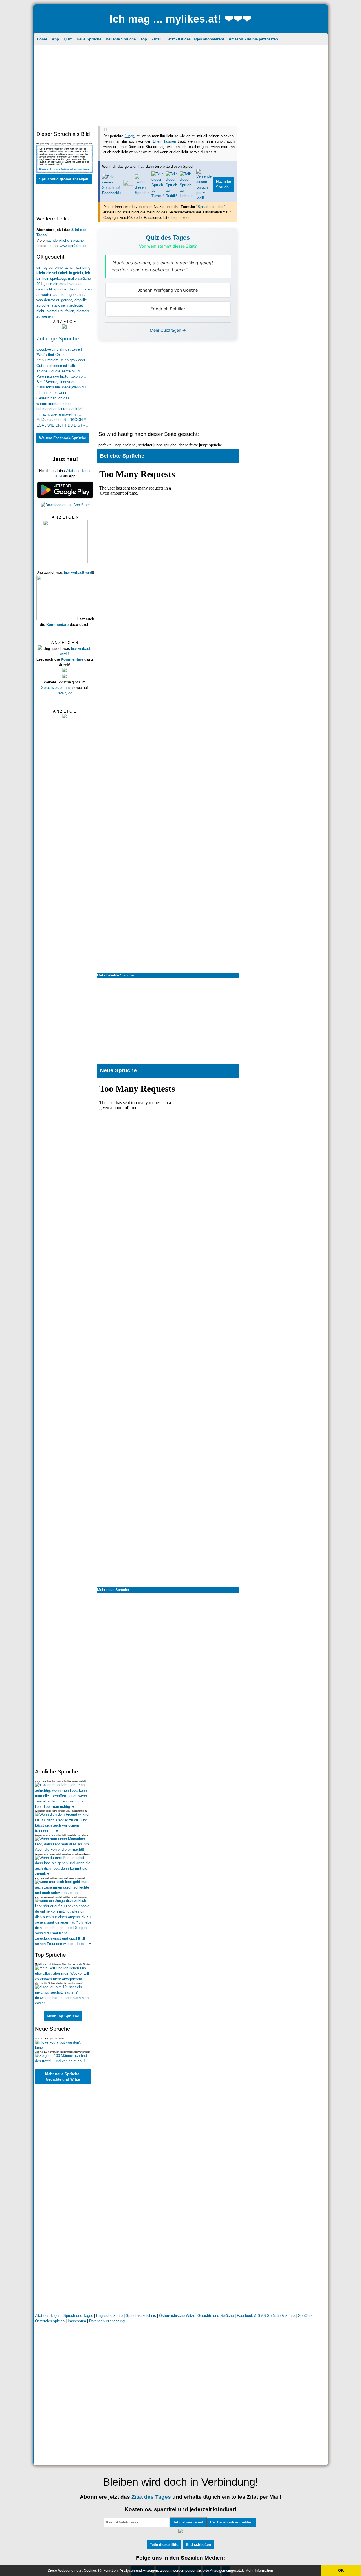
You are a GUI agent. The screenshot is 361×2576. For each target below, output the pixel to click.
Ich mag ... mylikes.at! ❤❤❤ (180, 19)
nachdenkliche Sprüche (65, 240)
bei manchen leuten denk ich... (61, 409)
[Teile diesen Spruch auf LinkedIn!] (187, 196)
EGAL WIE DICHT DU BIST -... (62, 425)
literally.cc (64, 693)
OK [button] (341, 2570)
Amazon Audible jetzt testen (253, 39)
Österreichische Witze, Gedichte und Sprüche (196, 2316)
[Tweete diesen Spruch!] (142, 193)
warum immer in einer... (55, 404)
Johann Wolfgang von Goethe (168, 290)
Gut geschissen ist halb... (57, 366)
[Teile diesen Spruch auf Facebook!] (112, 193)
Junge (130, 136)
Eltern (158, 141)
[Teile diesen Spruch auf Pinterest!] (128, 184)
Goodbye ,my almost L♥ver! (59, 349)
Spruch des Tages (78, 2316)
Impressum (77, 2321)
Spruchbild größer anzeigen (64, 179)
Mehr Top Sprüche (63, 2016)
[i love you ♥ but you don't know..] (63, 2048)
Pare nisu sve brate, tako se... (61, 376)
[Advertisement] (181, 86)
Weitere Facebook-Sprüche (63, 438)
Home (42, 39)
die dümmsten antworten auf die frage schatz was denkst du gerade (64, 295)
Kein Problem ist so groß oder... (62, 360)
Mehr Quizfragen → (168, 330)
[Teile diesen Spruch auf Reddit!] (172, 196)
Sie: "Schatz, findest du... (58, 382)
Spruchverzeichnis (56, 688)
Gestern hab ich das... (55, 398)
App (55, 39)
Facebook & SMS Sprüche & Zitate (266, 2316)
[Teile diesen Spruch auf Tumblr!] (158, 196)
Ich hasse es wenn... (53, 393)
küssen (170, 141)
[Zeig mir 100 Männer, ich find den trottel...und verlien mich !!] (63, 2061)
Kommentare (57, 625)
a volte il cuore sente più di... (60, 371)
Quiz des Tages (168, 238)
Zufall (157, 39)
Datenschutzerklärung (107, 2321)
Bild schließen (198, 2545)
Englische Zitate (110, 2316)
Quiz (68, 39)
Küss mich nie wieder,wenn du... (63, 387)
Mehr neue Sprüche (113, 1590)
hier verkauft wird (78, 572)
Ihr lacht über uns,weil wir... (59, 414)
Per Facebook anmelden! (232, 2522)
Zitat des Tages (48, 2316)
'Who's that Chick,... (53, 355)
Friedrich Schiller (168, 309)
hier (174, 218)
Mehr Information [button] (259, 2570)
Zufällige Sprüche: (58, 339)
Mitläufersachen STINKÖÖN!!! (61, 420)
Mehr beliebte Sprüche (115, 975)
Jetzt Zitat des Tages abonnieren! (195, 39)
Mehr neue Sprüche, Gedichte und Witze (63, 2077)
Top (144, 39)
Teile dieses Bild (164, 2545)
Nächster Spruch (224, 184)
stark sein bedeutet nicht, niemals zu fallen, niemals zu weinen (63, 311)
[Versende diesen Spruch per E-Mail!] (204, 198)
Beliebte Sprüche (121, 39)
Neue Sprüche (89, 39)
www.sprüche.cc (73, 246)
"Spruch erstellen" (211, 207)
